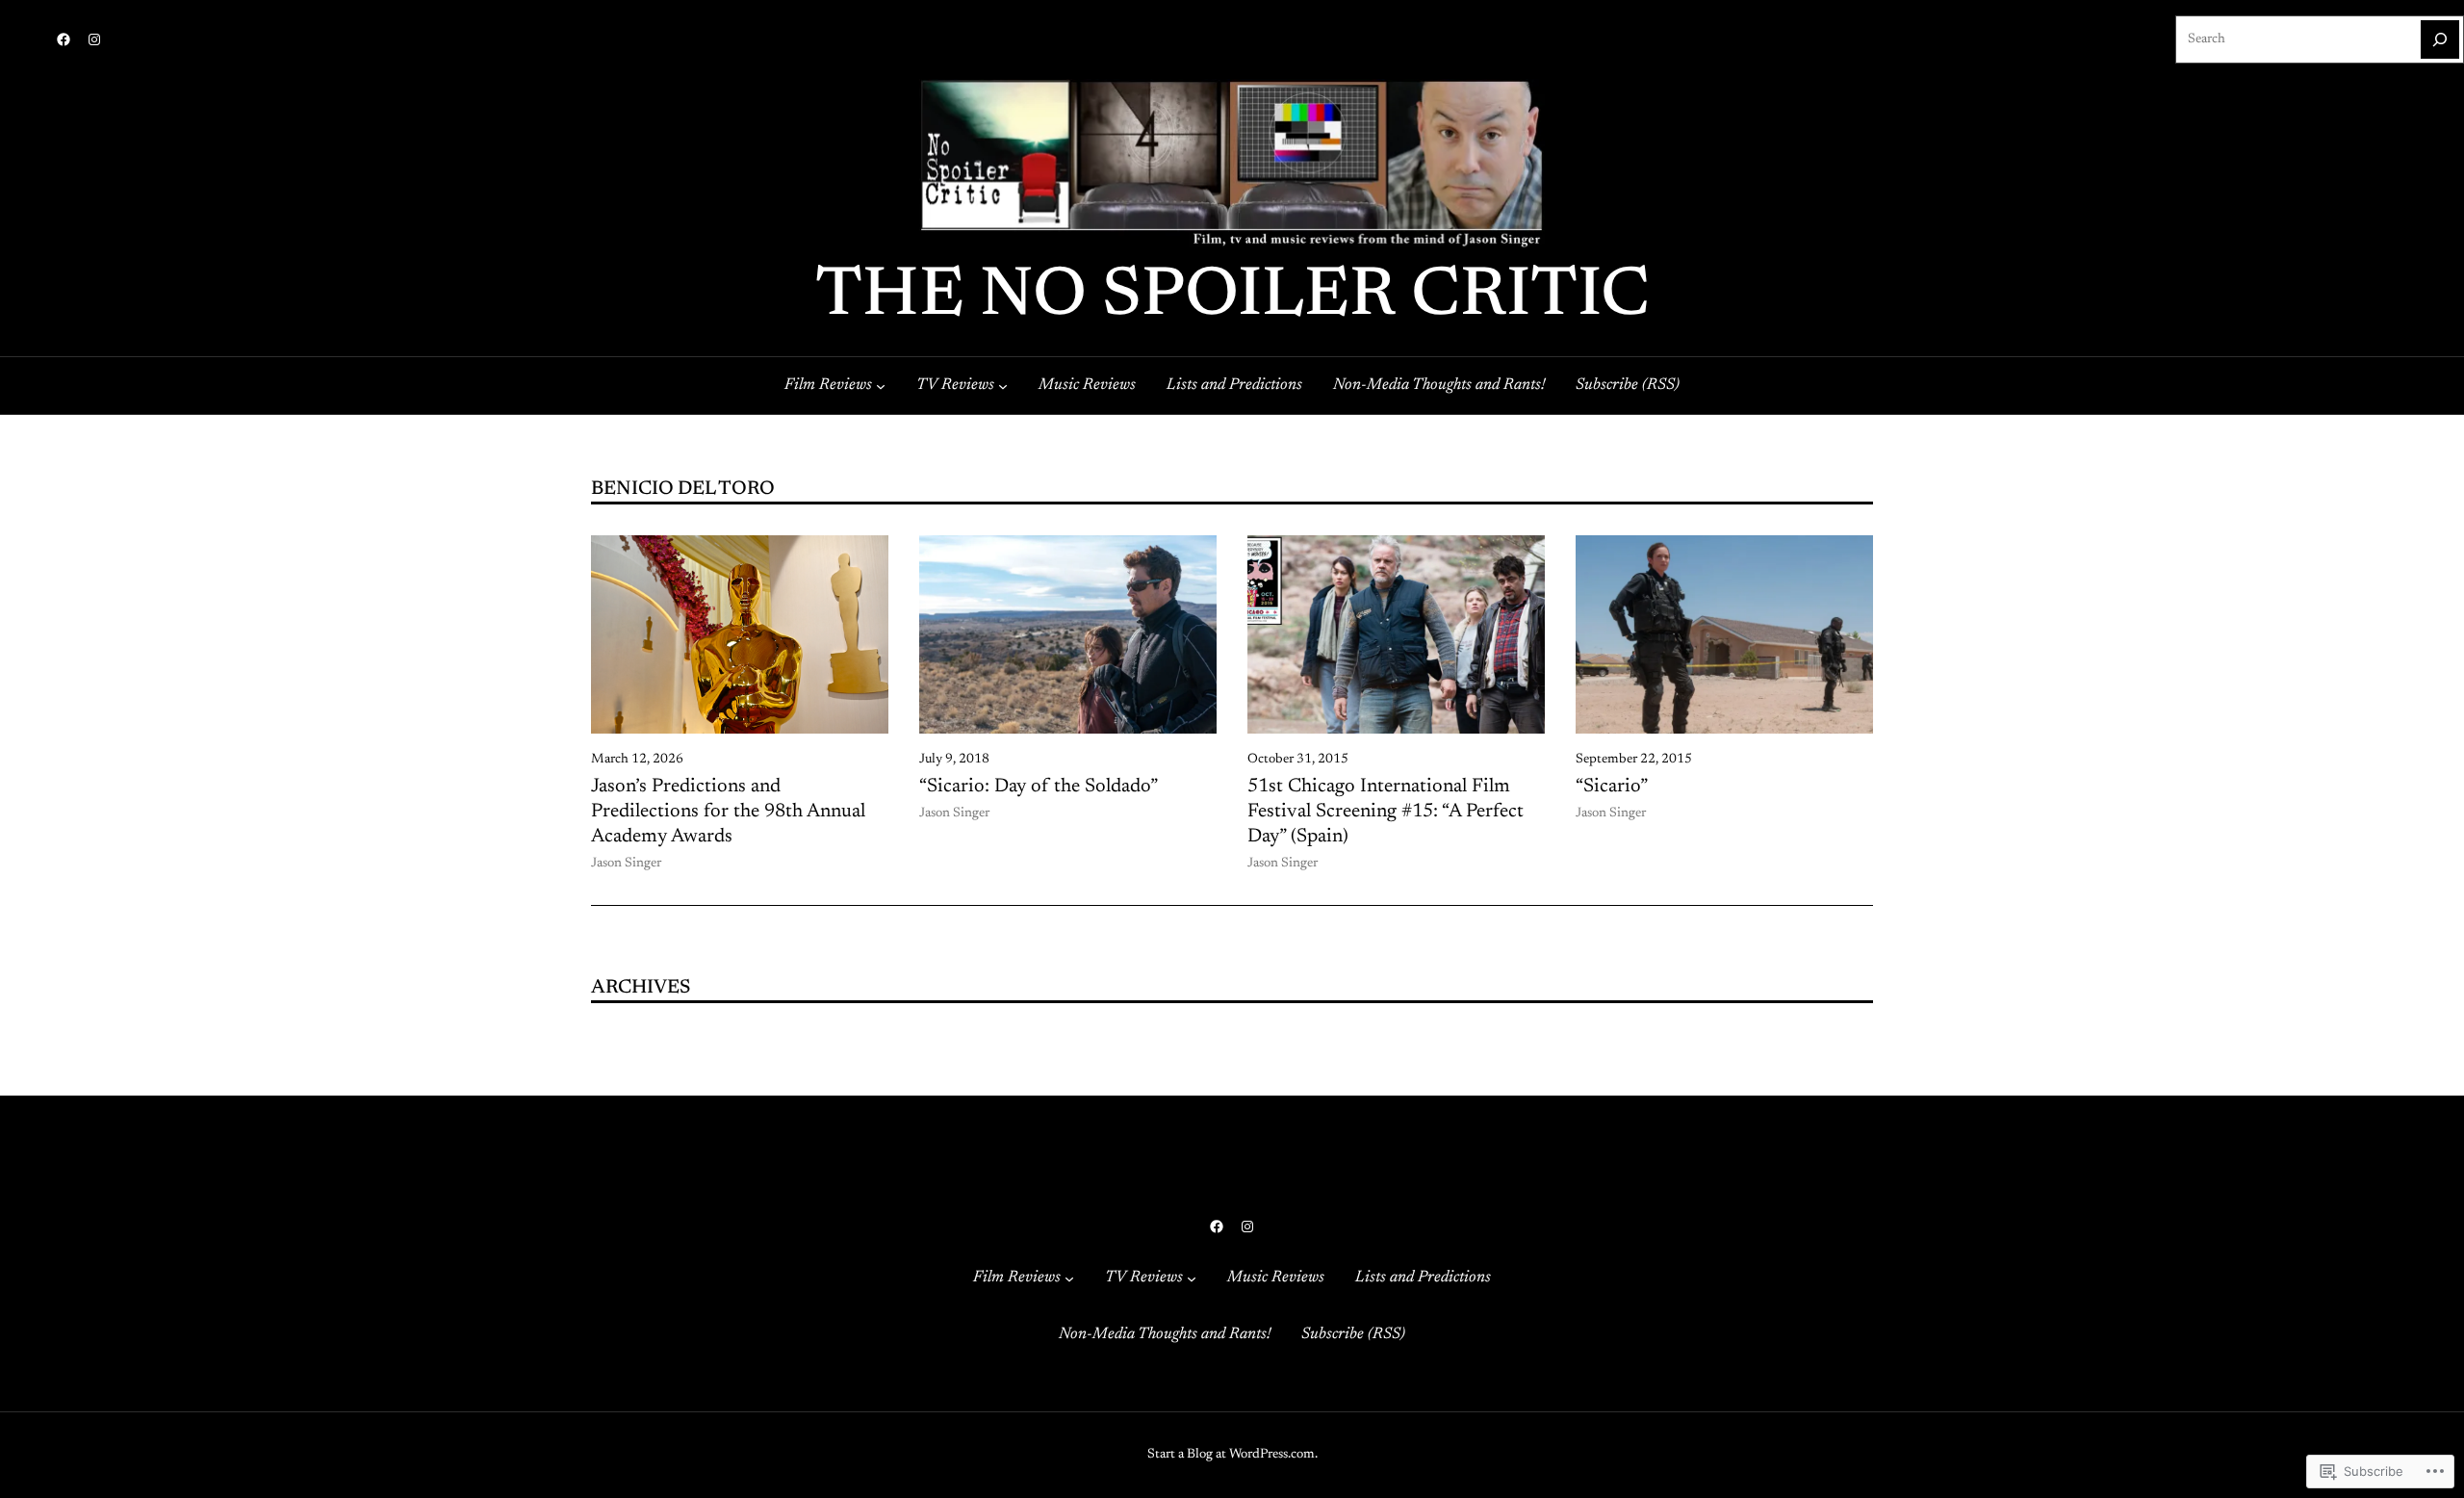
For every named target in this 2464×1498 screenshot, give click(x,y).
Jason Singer (626, 864)
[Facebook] (64, 39)
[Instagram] (94, 39)
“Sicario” (1612, 787)
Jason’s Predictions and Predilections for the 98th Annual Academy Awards (728, 812)
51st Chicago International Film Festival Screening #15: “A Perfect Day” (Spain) (1386, 812)
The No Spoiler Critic (1232, 297)
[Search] (2440, 39)
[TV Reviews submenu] (1003, 385)
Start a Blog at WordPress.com (1231, 1455)
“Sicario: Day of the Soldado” (1039, 787)
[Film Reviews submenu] (881, 385)
